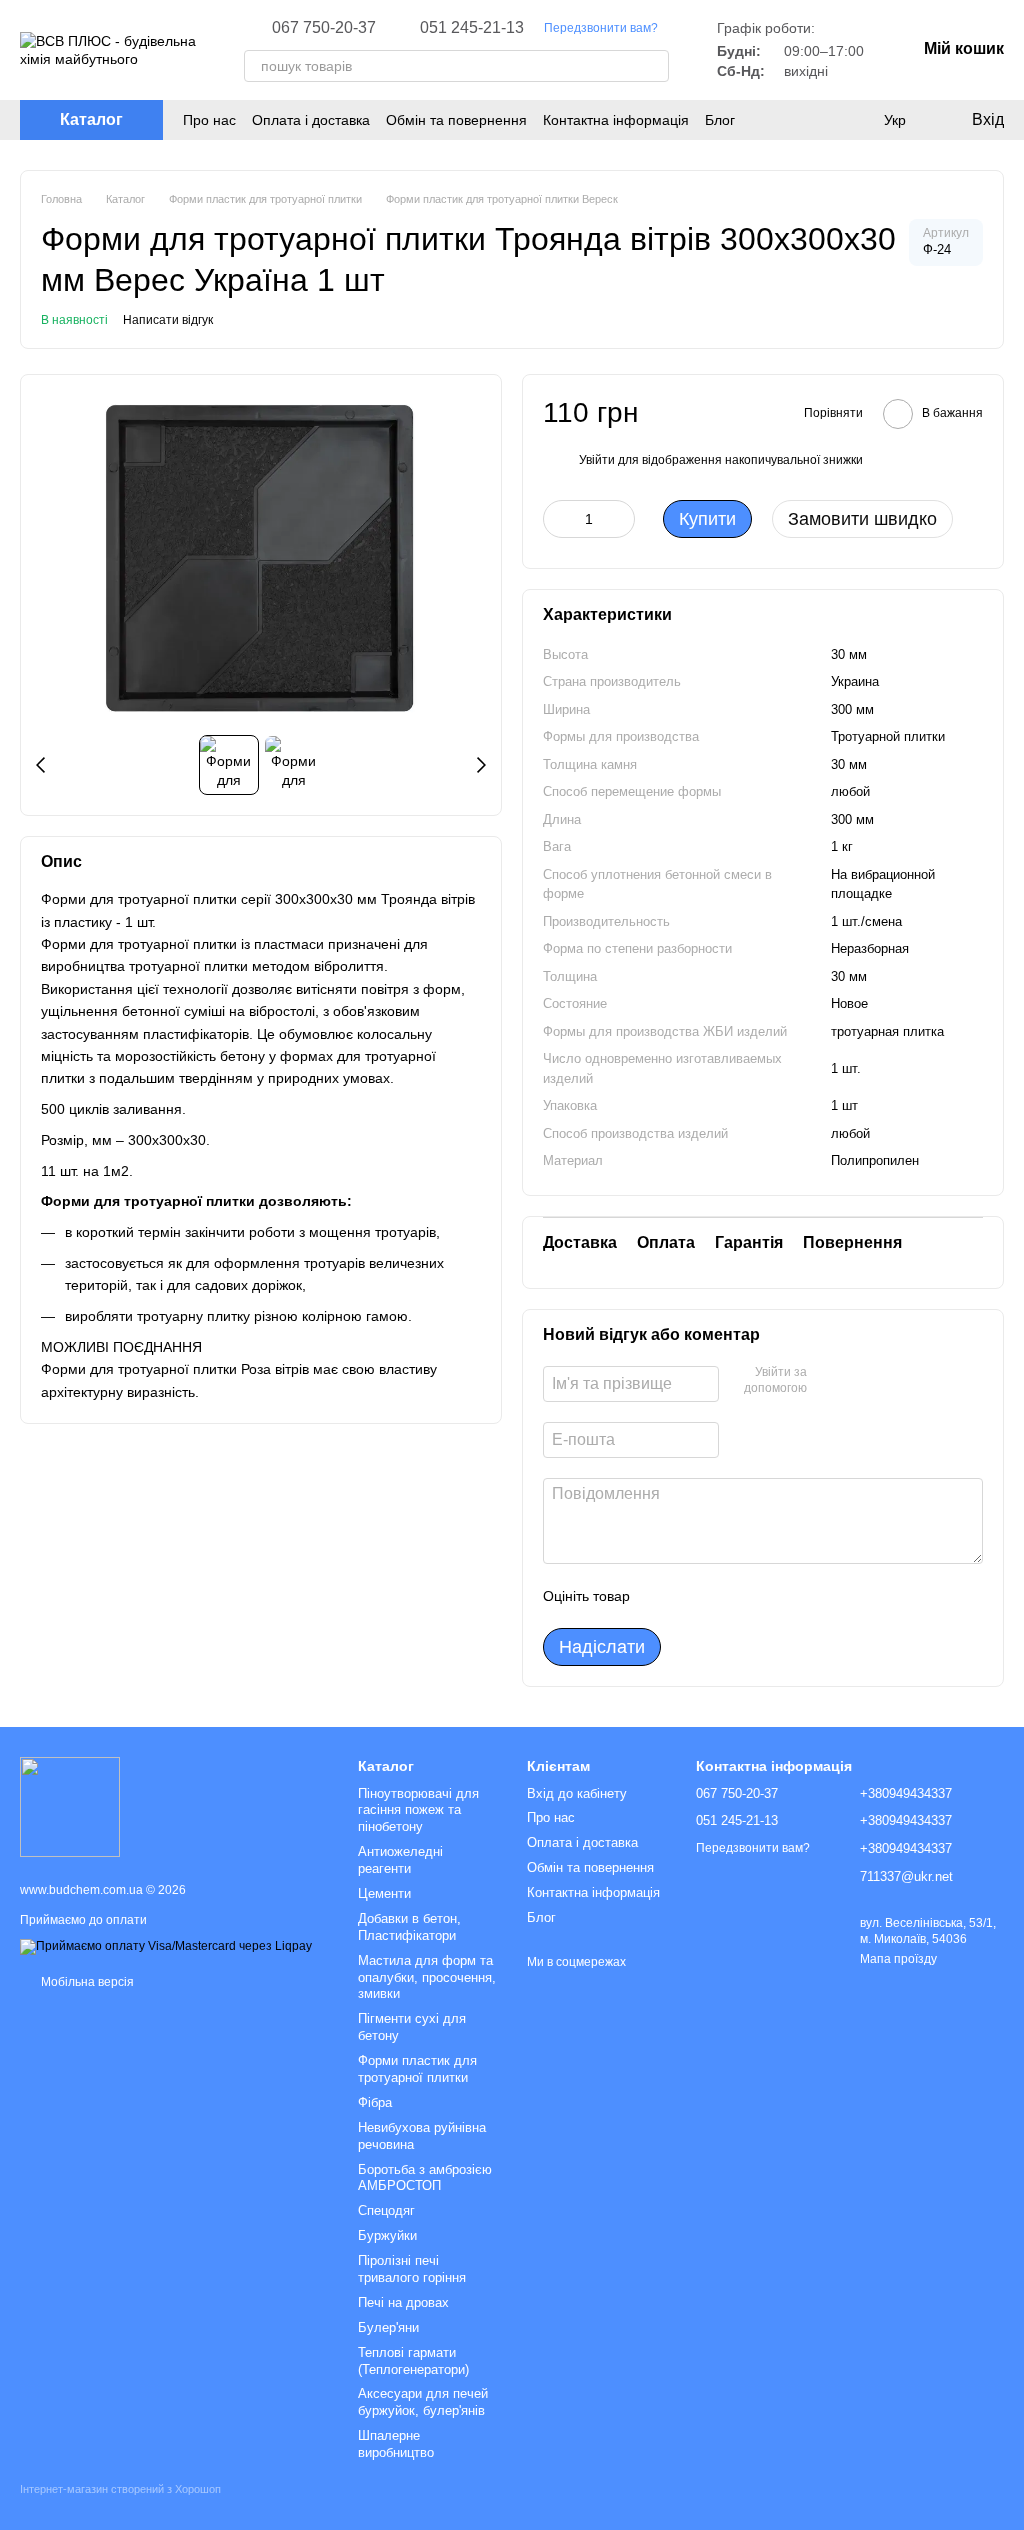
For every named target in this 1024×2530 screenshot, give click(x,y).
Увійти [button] (597, 460)
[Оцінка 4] (759, 1596)
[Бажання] (814, 120)
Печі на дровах (403, 2302)
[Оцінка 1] (663, 1596)
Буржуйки (387, 2235)
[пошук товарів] (653, 66)
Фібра (375, 2102)
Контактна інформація (616, 120)
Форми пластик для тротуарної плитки (417, 2069)
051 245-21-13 (472, 28)
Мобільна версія (86, 1982)
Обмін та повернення (456, 120)
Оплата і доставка (311, 120)
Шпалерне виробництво (396, 2444)
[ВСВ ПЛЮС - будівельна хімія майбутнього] (70, 1806)
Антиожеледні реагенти (400, 1860)
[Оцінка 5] (791, 1596)
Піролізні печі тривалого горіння (412, 2269)
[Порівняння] (854, 120)
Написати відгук (168, 320)
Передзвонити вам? (601, 28)
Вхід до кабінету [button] (577, 1793)
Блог (720, 120)
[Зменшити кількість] (558, 519)
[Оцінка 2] (695, 1596)
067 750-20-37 (324, 28)
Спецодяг (386, 2210)
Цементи (384, 1893)
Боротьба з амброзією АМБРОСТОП (425, 2178)
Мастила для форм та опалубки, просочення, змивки (427, 1977)
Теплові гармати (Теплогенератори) (413, 2361)
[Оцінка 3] (727, 1596)
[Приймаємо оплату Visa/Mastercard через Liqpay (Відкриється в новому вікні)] (166, 1946)
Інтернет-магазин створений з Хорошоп (120, 2489)
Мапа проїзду (898, 1959)
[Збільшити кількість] (620, 519)
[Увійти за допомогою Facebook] (829, 1381)
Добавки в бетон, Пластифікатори (409, 1927)
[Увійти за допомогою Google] (861, 1381)
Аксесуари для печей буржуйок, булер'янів (423, 2402)
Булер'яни (388, 2327)
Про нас (209, 120)
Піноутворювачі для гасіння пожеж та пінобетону (418, 1810)
